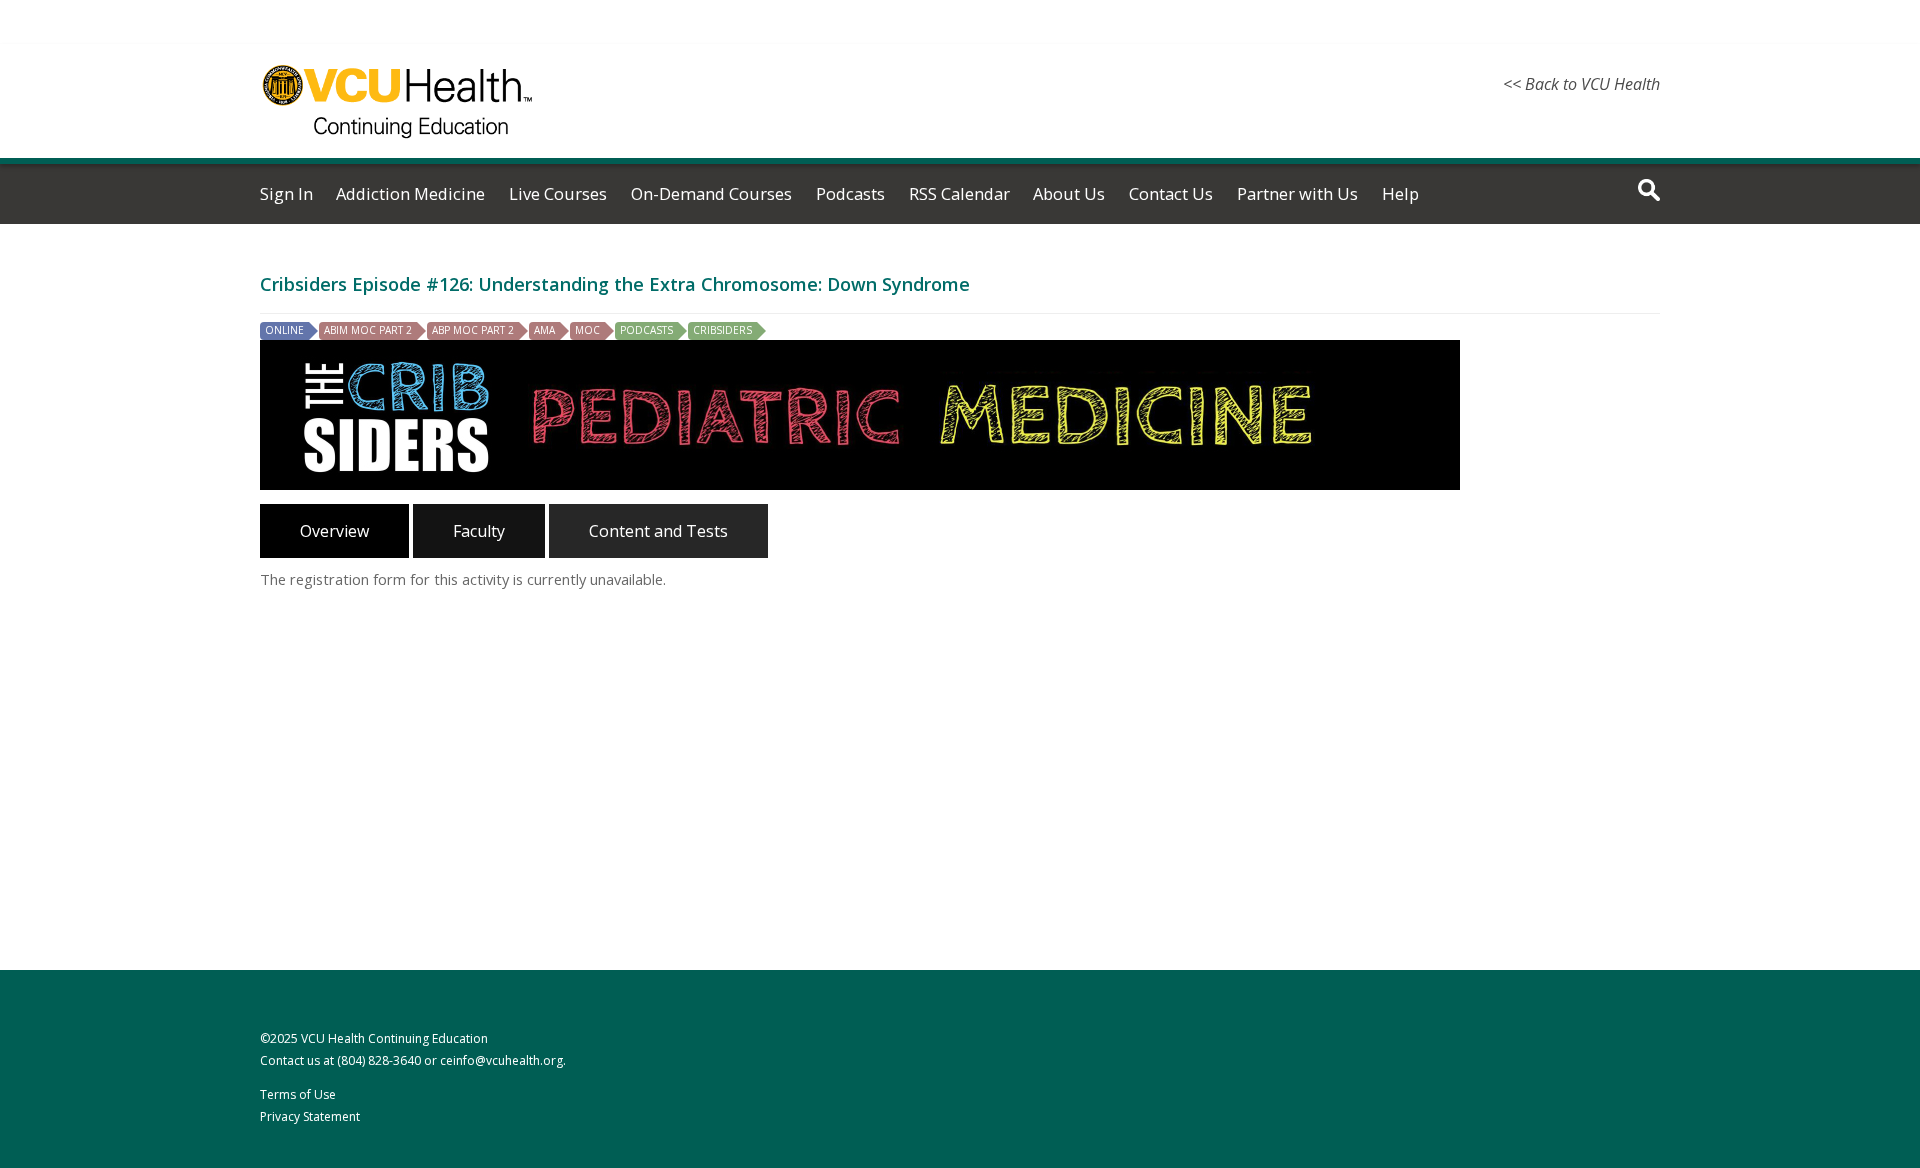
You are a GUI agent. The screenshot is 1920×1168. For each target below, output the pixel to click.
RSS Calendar (959, 193)
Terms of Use (298, 1094)
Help (1400, 193)
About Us (1069, 193)
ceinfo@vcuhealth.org (501, 1060)
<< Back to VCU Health (1581, 84)
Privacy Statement (310, 1116)
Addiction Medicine (410, 193)
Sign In (286, 193)
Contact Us (1171, 193)
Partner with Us (1297, 193)
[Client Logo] (397, 150)
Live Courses (558, 193)
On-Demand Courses (711, 193)
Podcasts (850, 193)
